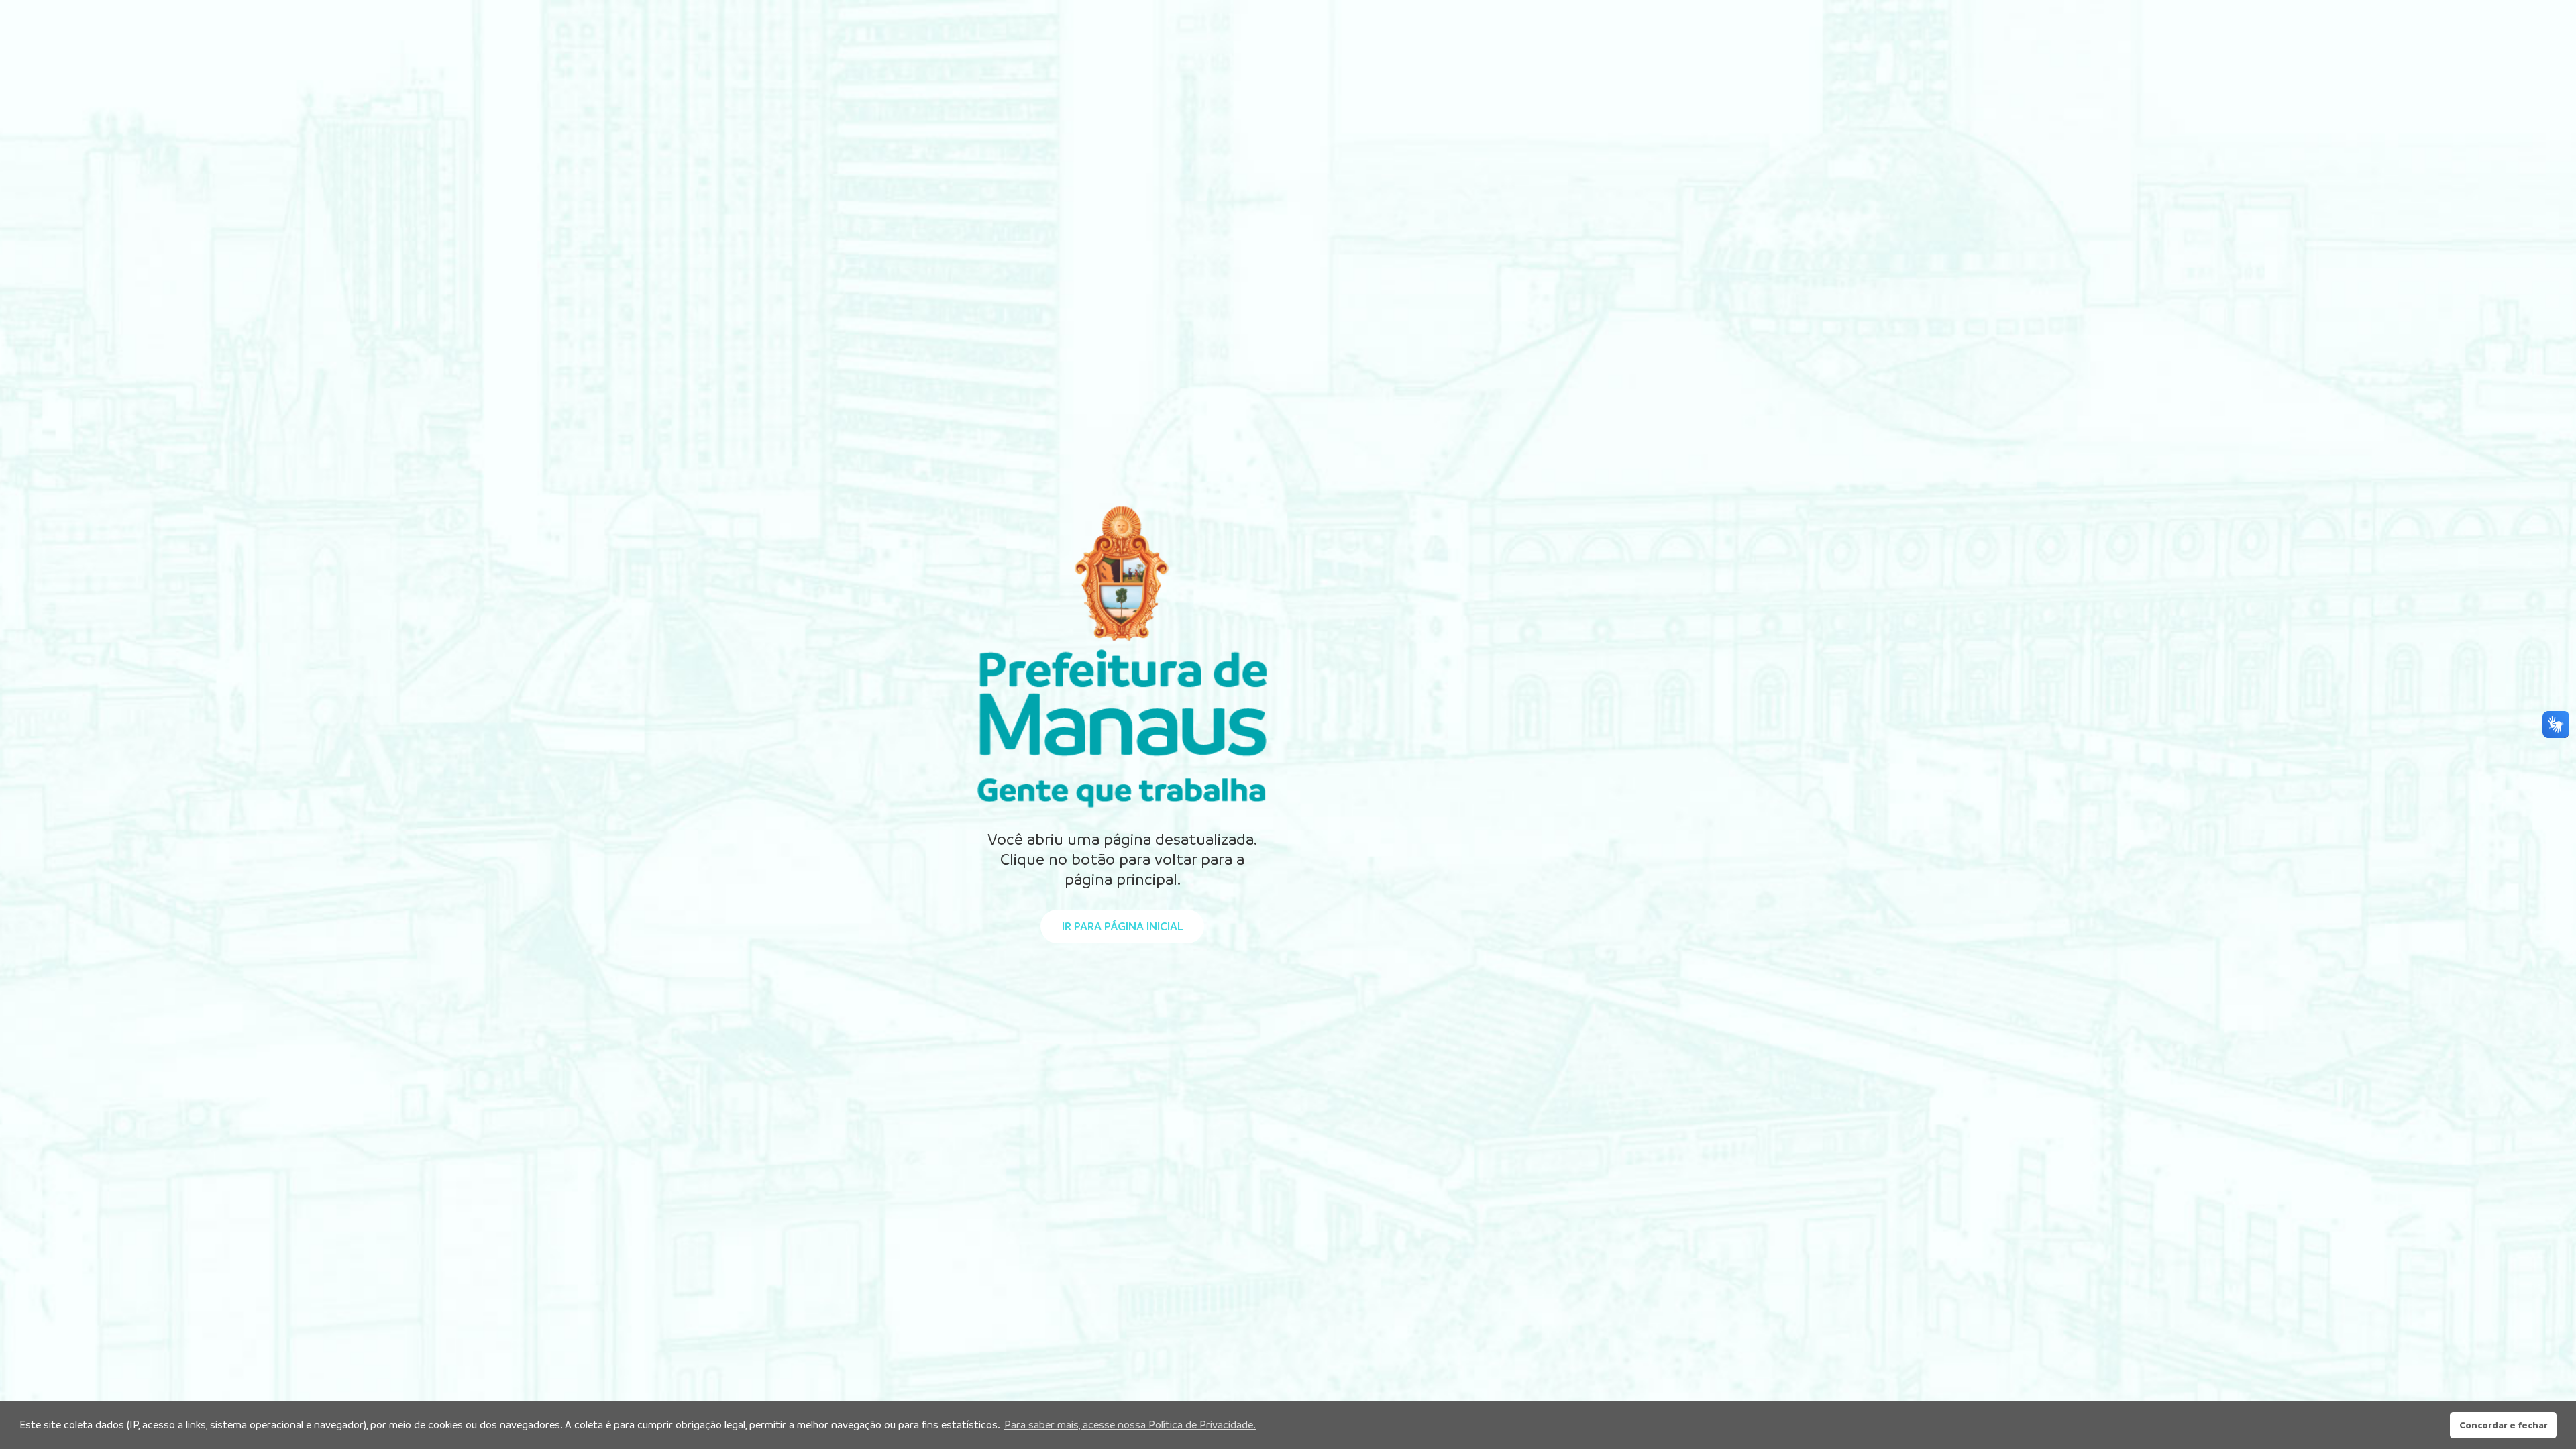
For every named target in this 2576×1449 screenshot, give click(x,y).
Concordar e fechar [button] (2504, 1425)
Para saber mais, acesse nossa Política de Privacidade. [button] (1130, 1425)
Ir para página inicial (1122, 926)
